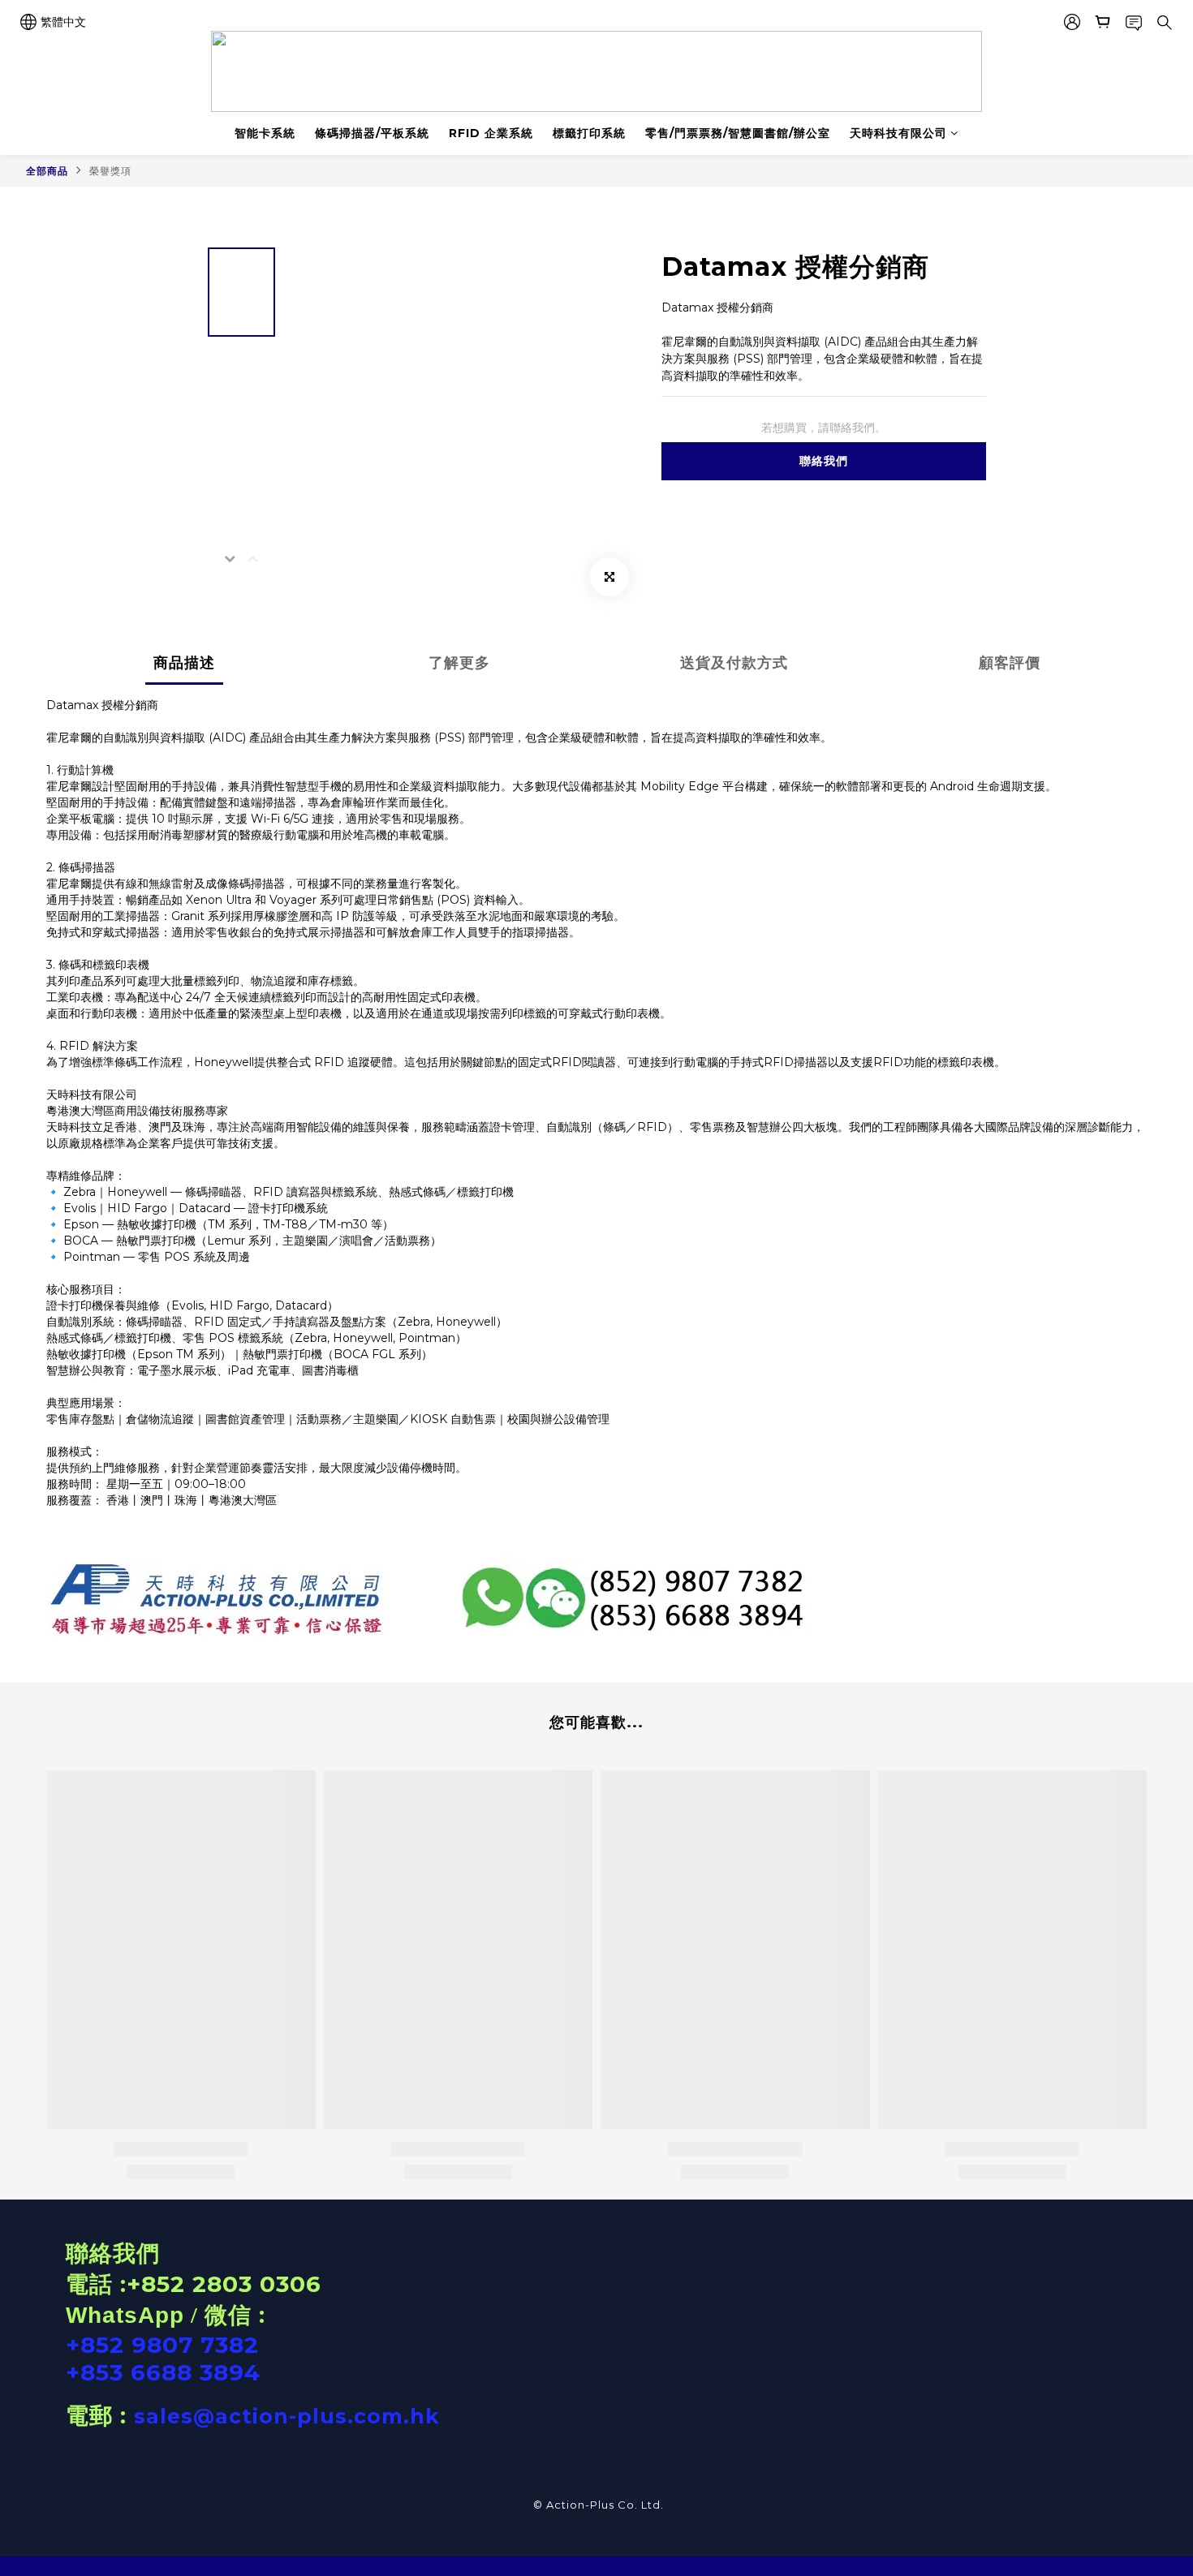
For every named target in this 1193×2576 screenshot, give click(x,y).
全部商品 (47, 171)
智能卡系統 (265, 133)
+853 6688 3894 (163, 2372)
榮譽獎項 (110, 171)
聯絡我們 (824, 461)
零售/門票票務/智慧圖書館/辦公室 (738, 133)
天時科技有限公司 (898, 133)
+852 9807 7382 (162, 2345)
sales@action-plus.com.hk (287, 2416)
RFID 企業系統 (491, 133)
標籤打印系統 (589, 133)
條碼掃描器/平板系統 (372, 133)
